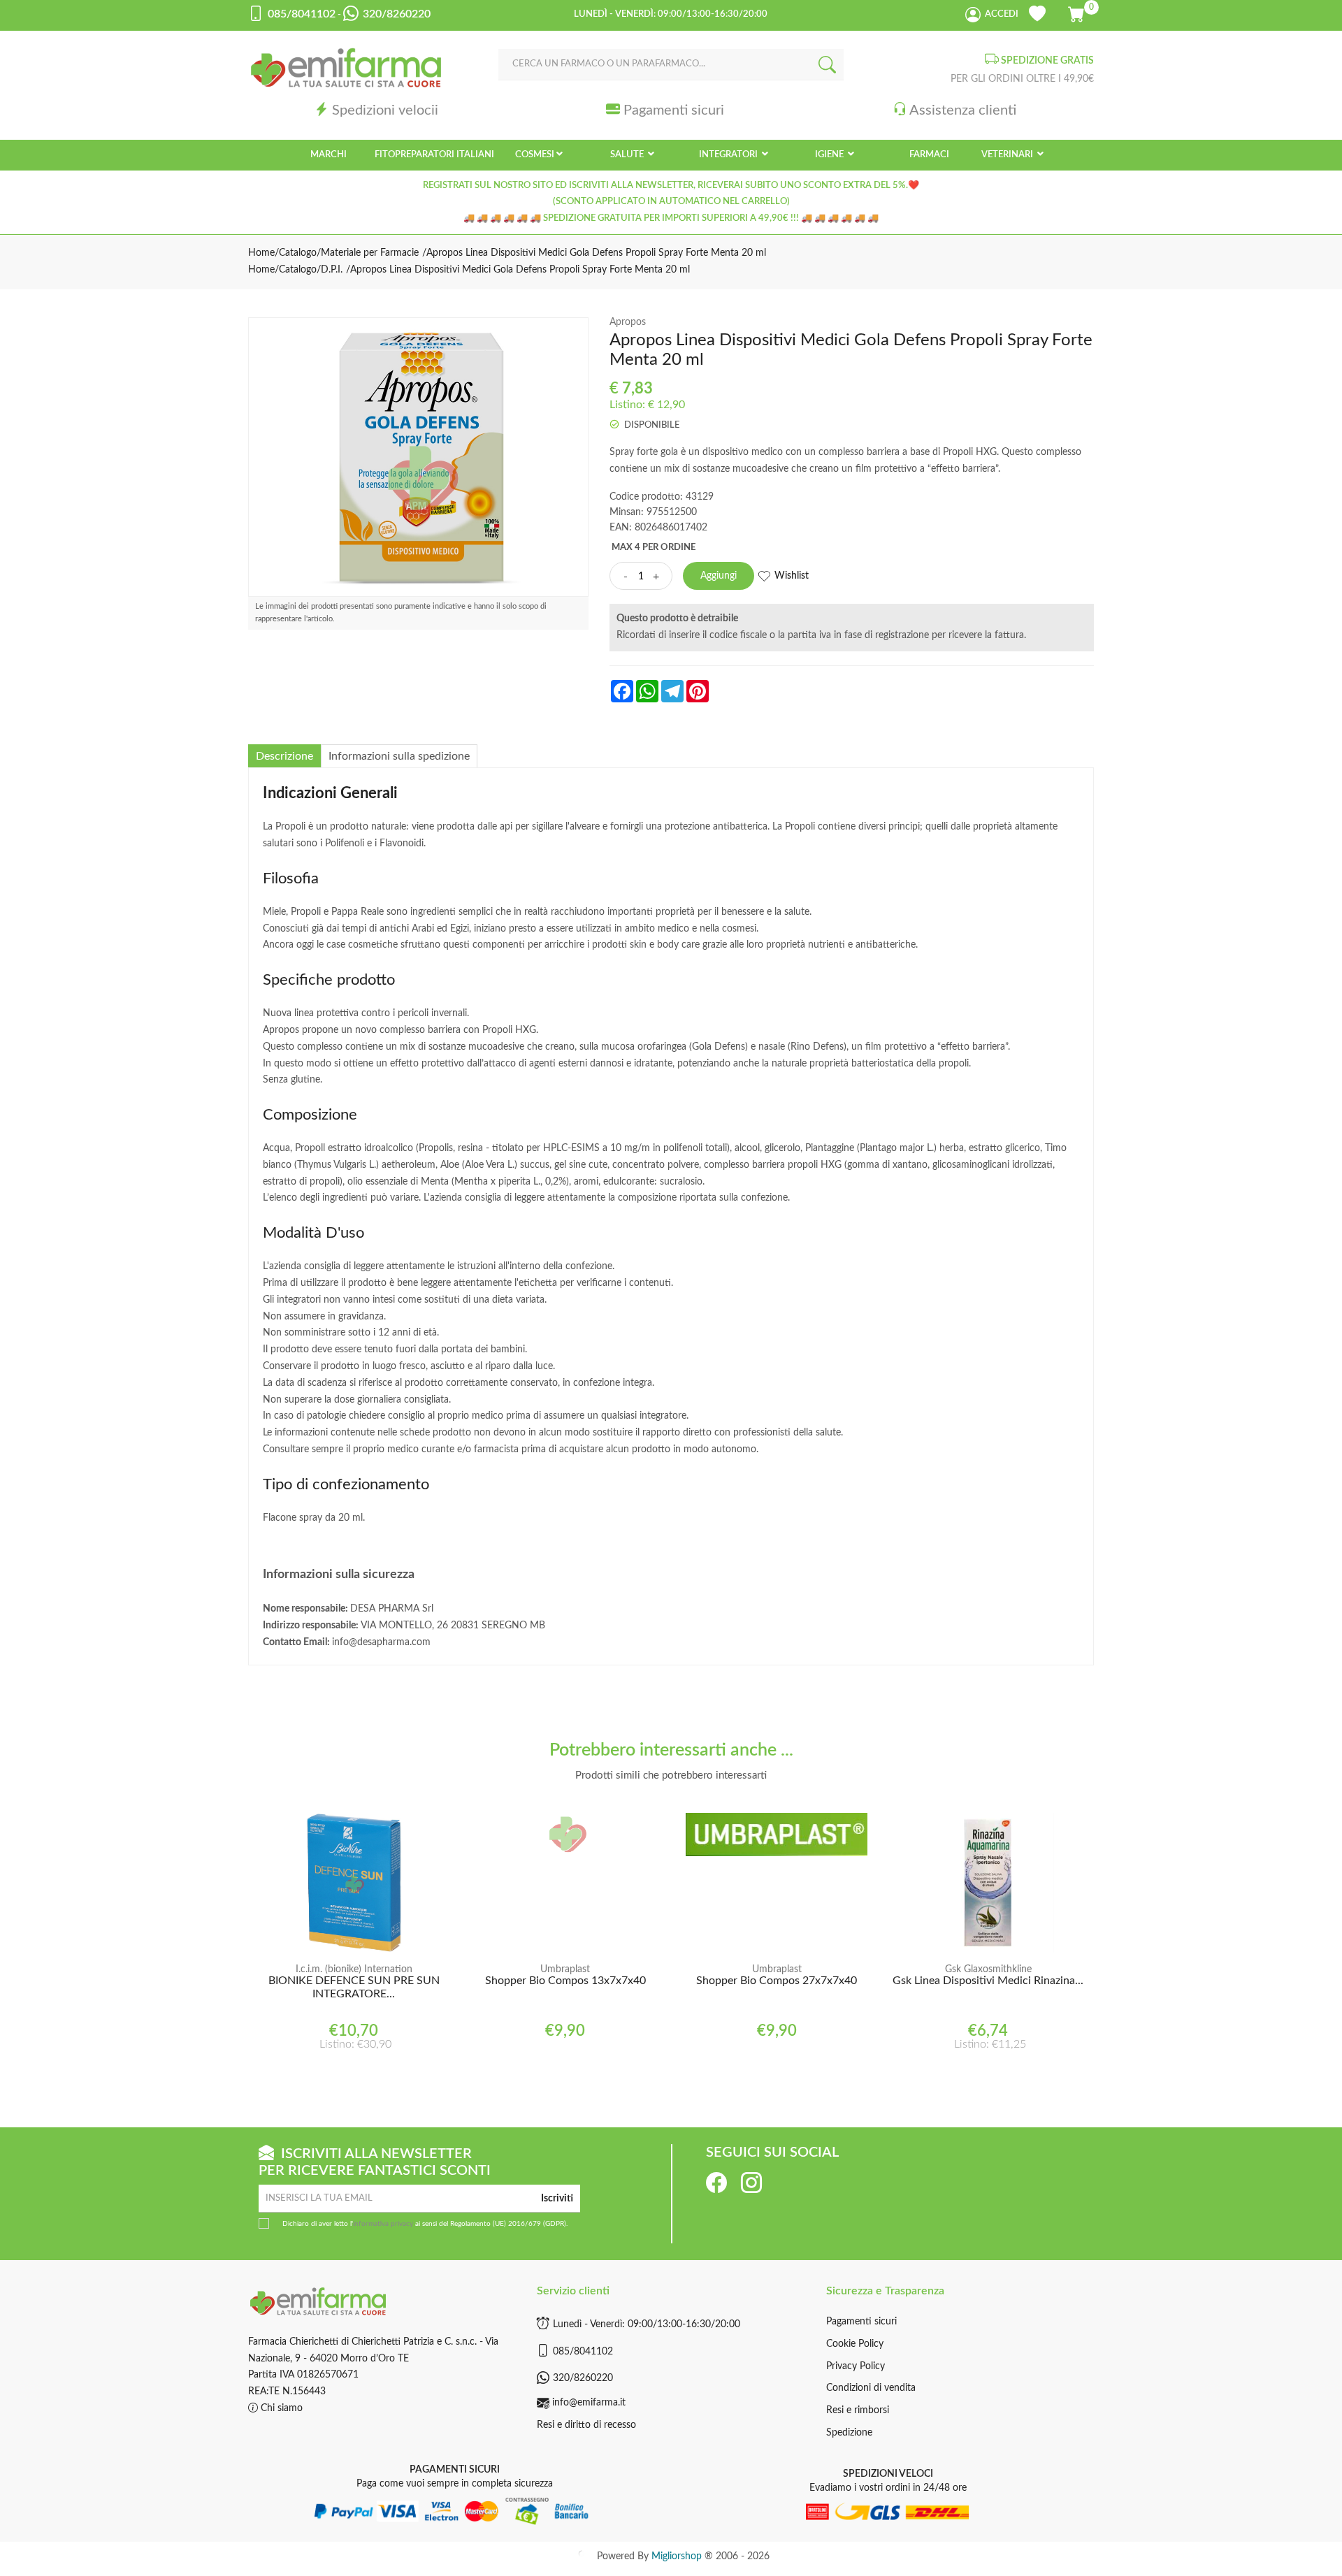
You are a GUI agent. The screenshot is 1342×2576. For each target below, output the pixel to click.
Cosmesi (535, 155)
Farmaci (929, 155)
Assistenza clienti (963, 110)
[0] (1077, 12)
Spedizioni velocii (385, 110)
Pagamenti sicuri (674, 110)
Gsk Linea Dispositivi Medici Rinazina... (988, 1981)
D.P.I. (332, 270)
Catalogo (298, 253)
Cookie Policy (855, 2344)
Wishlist (792, 576)
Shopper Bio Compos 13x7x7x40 (565, 1981)
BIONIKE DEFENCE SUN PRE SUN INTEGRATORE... (354, 1987)
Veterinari (1008, 155)
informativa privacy (383, 2224)
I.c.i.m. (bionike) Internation (354, 1969)
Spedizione (849, 2433)
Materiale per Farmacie (370, 253)
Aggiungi (719, 576)
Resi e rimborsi (858, 2410)
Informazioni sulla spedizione (399, 756)
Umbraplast (565, 1969)
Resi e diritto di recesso (586, 2425)
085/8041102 (583, 2352)
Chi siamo (280, 2408)
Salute (628, 155)
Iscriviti (557, 2199)
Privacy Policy (856, 2366)
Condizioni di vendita (871, 2388)
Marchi (329, 155)
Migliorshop (677, 2556)
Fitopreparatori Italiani (434, 155)
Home (261, 253)
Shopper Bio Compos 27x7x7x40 (777, 1981)
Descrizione (284, 756)
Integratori (729, 155)
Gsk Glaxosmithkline (988, 1969)
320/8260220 (583, 2378)
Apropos (628, 322)
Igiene (830, 155)
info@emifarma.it (589, 2403)
